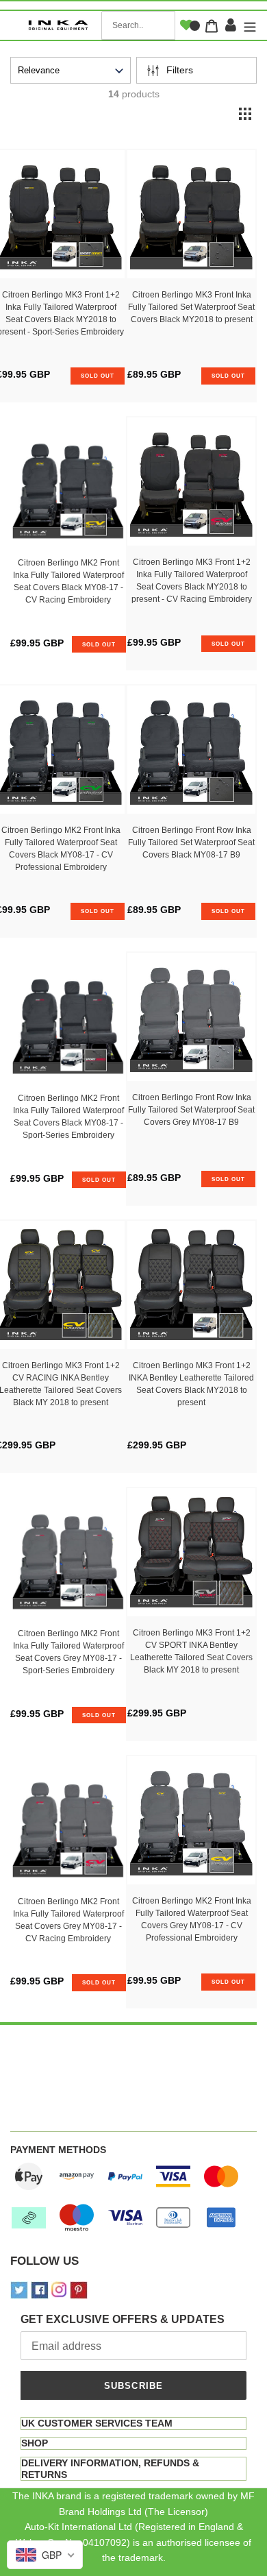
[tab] (133, 2423)
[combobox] (138, 25)
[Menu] (248, 26)
